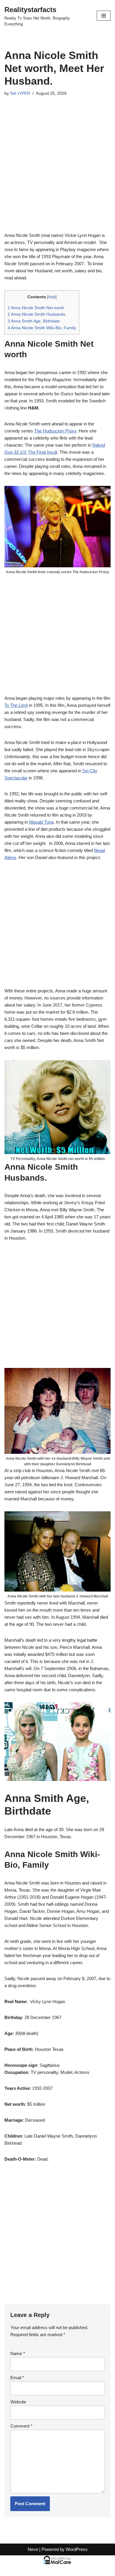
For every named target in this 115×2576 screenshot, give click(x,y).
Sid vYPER (20, 93)
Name (18, 2353)
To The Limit (16, 705)
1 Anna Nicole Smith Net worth (36, 308)
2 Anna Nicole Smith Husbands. (37, 314)
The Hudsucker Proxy (55, 431)
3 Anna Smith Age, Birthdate (34, 321)
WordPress (77, 2549)
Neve (33, 2549)
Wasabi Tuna (41, 822)
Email (17, 2378)
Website (18, 2402)
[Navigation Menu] (104, 16)
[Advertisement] (57, 172)
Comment (21, 2426)
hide (52, 297)
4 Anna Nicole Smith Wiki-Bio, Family (42, 328)
